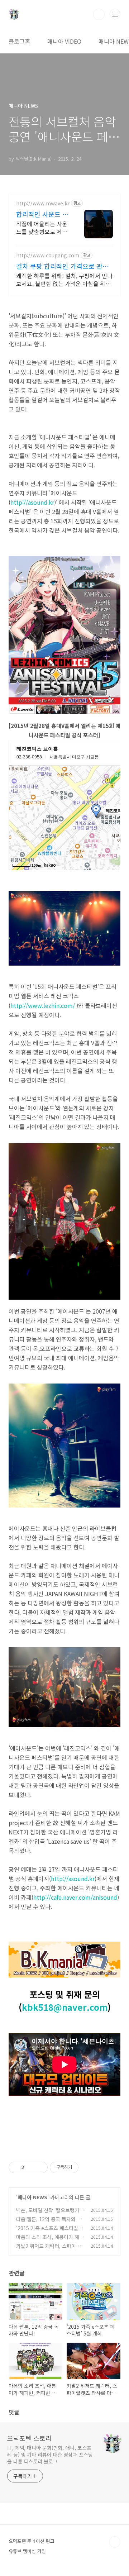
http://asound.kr (32, 502)
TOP (115, 2542)
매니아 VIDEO (64, 41)
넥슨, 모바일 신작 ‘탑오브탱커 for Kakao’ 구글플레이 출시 (49, 2214)
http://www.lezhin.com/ (43, 1005)
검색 (99, 14)
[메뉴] (115, 14)
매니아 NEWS (32, 2197)
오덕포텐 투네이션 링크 (32, 2541)
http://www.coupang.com (48, 255)
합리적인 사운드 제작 (42, 214)
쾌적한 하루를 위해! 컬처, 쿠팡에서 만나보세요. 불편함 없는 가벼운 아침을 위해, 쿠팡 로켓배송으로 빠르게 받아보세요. (64, 279)
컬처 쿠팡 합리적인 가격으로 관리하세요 (62, 266)
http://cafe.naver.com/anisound (75, 1897)
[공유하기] (31, 2167)
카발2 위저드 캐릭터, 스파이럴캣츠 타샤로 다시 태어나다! (48, 2250)
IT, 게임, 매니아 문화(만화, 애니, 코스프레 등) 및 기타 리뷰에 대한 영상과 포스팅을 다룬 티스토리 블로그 (50, 2454)
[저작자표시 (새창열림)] (82, 2167)
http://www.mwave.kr (43, 203)
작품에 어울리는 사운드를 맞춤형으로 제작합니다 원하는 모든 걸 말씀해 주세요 (42, 227)
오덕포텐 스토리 (29, 2438)
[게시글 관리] (40, 2167)
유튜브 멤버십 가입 (27, 2551)
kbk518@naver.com (65, 2007)
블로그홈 (19, 41)
